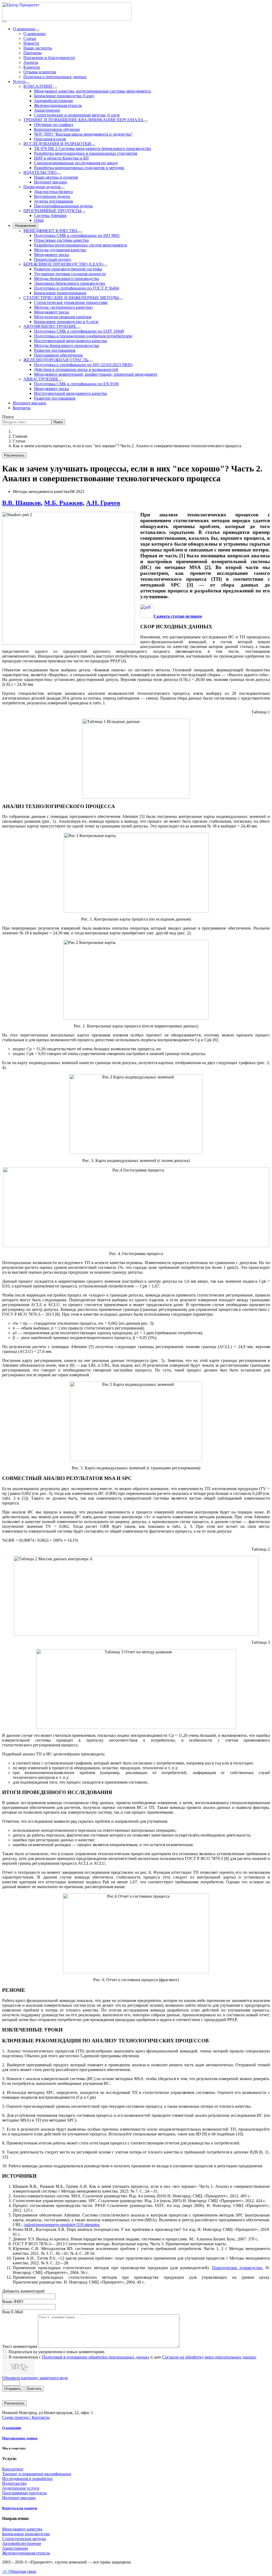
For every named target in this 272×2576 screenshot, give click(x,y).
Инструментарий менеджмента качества (71, 341)
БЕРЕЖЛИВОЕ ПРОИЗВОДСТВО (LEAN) (63, 264)
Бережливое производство (26, 2534)
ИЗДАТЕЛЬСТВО (40, 172)
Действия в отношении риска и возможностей (76, 369)
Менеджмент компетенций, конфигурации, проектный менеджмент (96, 374)
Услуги (19, 81)
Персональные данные (20, 2438)
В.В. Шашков (22, 503)
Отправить (13, 2389)
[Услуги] (28, 83)
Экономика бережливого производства (69, 283)
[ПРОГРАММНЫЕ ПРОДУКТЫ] (83, 212)
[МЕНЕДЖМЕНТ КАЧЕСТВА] (80, 232)
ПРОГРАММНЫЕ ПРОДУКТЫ (52, 211)
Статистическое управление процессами (71, 302)
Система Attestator (50, 216)
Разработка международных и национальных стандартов (86, 153)
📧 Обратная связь (19, 2571)
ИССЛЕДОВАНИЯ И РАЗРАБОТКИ (57, 144)
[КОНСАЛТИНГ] (55, 88)
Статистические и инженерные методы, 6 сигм (77, 115)
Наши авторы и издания (56, 177)
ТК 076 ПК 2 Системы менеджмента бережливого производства (92, 149)
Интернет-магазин (29, 403)
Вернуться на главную (20, 2508)
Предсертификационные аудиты (63, 206)
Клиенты (32, 67)
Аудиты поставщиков (54, 201)
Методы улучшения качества (60, 250)
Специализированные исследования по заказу (76, 163)
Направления (25, 226)
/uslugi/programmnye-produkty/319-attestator (61, 2225)
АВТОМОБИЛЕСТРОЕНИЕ (50, 326)
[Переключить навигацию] (4, 22)
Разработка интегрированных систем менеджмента (80, 245)
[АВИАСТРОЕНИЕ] (61, 380)
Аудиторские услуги (21, 2488)
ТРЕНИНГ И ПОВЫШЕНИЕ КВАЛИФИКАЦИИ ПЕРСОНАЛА (83, 120)
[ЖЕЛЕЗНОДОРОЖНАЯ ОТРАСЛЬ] (90, 361)
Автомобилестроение (54, 101)
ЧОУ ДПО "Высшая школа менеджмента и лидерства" (83, 134)
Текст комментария (20, 2346)
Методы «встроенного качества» (64, 307)
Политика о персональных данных (55, 77)
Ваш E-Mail (12, 2312)
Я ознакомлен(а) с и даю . (133, 2357)
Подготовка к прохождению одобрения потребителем (83, 336)
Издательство (14, 2483)
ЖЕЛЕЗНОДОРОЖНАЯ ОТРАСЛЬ (56, 360)
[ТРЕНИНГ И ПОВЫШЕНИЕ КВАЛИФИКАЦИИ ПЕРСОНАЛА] (146, 121)
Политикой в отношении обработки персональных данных (96, 2357)
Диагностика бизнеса (53, 192)
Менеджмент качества (22, 2529)
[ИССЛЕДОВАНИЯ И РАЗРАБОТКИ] (93, 145)
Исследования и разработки (27, 2479)
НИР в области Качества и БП (61, 158)
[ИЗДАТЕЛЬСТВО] (59, 174)
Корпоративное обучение (57, 129)
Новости (31, 43)
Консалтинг (13, 2469)
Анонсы (31, 62)
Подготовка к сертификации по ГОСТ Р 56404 (76, 288)
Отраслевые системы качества (61, 240)
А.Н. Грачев (103, 503)
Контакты (22, 408)
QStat (39, 220)
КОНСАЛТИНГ (38, 86)
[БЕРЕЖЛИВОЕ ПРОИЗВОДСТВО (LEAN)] (105, 266)
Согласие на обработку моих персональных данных (209, 2357)
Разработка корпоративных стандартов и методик (79, 168)
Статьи (30, 38)
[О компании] (37, 30)
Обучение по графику (54, 125)
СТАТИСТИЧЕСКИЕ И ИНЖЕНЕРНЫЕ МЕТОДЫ (71, 298)
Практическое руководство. (238, 2268)
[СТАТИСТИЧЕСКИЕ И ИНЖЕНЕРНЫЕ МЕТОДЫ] (121, 299)
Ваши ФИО (13, 2301)
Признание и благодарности (49, 58)
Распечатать (14, 455)
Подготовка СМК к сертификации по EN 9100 (76, 384)
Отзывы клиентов (40, 72)
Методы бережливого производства (67, 279)
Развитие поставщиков (55, 350)
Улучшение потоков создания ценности (70, 274)
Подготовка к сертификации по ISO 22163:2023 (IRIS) (83, 365)
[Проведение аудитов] (63, 188)
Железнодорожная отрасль (58, 105)
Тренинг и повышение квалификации (37, 2474)
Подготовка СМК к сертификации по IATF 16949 (79, 331)
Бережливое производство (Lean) (64, 96)
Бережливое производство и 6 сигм (66, 322)
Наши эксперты (38, 48)
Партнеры (33, 53)
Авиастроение (47, 110)
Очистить (34, 2389)
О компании (24, 29)
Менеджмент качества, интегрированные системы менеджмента (92, 91)
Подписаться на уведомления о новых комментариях (57, 2352)
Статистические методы (24, 2539)
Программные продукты (24, 2493)
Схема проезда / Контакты (26, 2417)
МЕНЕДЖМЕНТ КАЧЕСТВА (51, 231)
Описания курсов (50, 139)
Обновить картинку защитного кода (35, 2378)
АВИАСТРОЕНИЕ (41, 379)
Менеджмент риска (52, 255)
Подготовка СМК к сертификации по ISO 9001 (77, 235)
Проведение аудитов (42, 187)
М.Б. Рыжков (63, 503)
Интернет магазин (51, 182)
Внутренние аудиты (52, 196)
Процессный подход (52, 259)
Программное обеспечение (58, 355)
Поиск (8, 417)
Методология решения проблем (63, 317)
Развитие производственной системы (68, 269)
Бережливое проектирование (60, 293)
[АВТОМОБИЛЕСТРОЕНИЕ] (78, 328)
